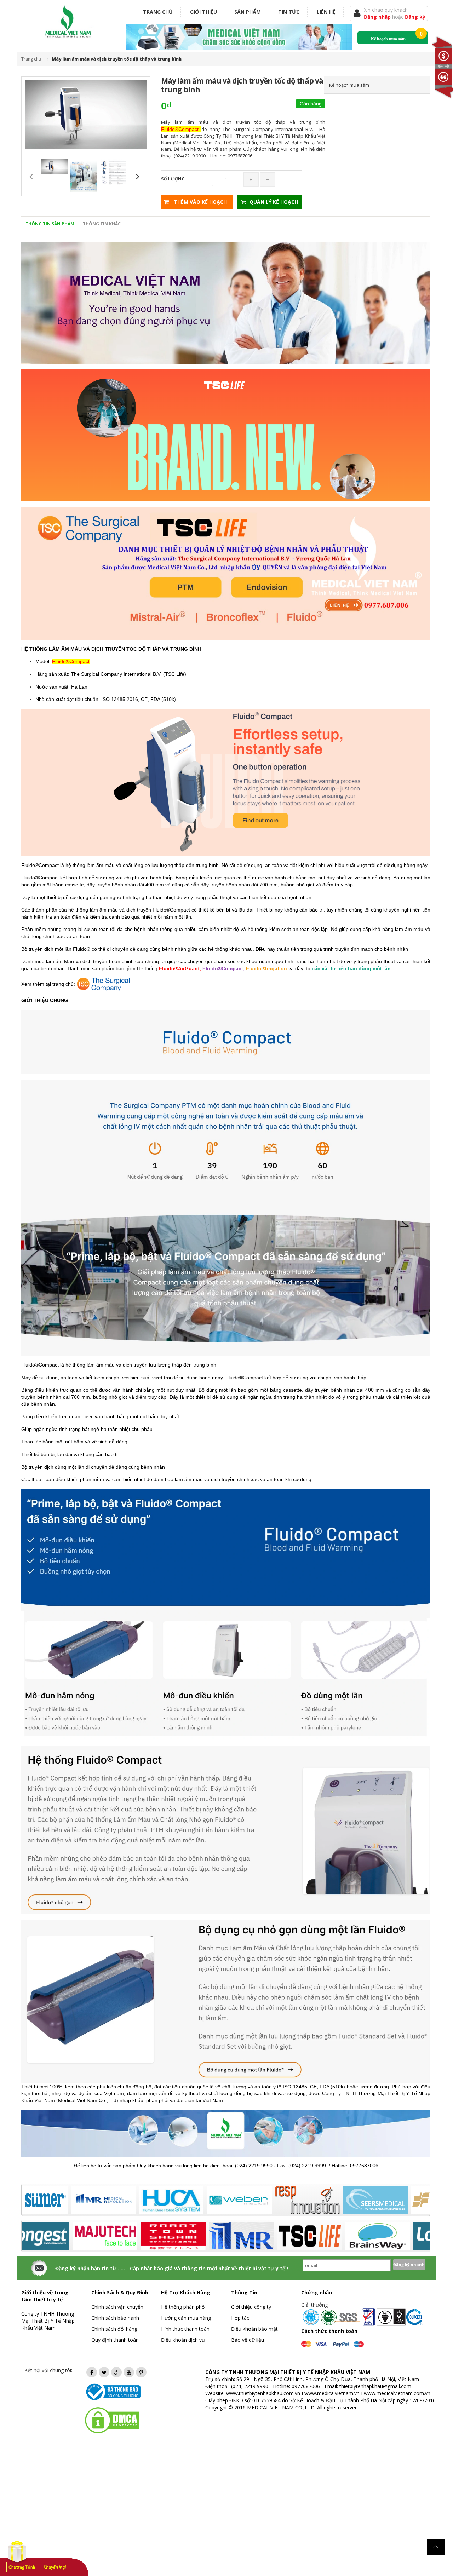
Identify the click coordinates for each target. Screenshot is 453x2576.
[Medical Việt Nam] (68, 20)
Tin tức (289, 12)
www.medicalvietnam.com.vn (397, 2393)
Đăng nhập (378, 17)
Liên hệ (326, 12)
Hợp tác (240, 2318)
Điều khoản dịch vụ (183, 2340)
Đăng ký (415, 17)
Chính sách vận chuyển (117, 2307)
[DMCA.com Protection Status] (112, 2420)
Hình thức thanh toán (185, 2329)
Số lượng (173, 179)
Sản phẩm (248, 12)
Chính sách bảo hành (115, 2318)
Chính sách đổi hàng (114, 2329)
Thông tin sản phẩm (50, 224)
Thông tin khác (102, 224)
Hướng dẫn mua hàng (186, 2318)
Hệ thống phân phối (183, 2307)
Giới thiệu (203, 12)
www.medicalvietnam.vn (332, 2393)
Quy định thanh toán (115, 2340)
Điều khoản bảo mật (254, 2329)
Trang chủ (158, 12)
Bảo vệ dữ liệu (248, 2340)
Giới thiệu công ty (251, 2307)
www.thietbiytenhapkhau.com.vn (263, 2393)
